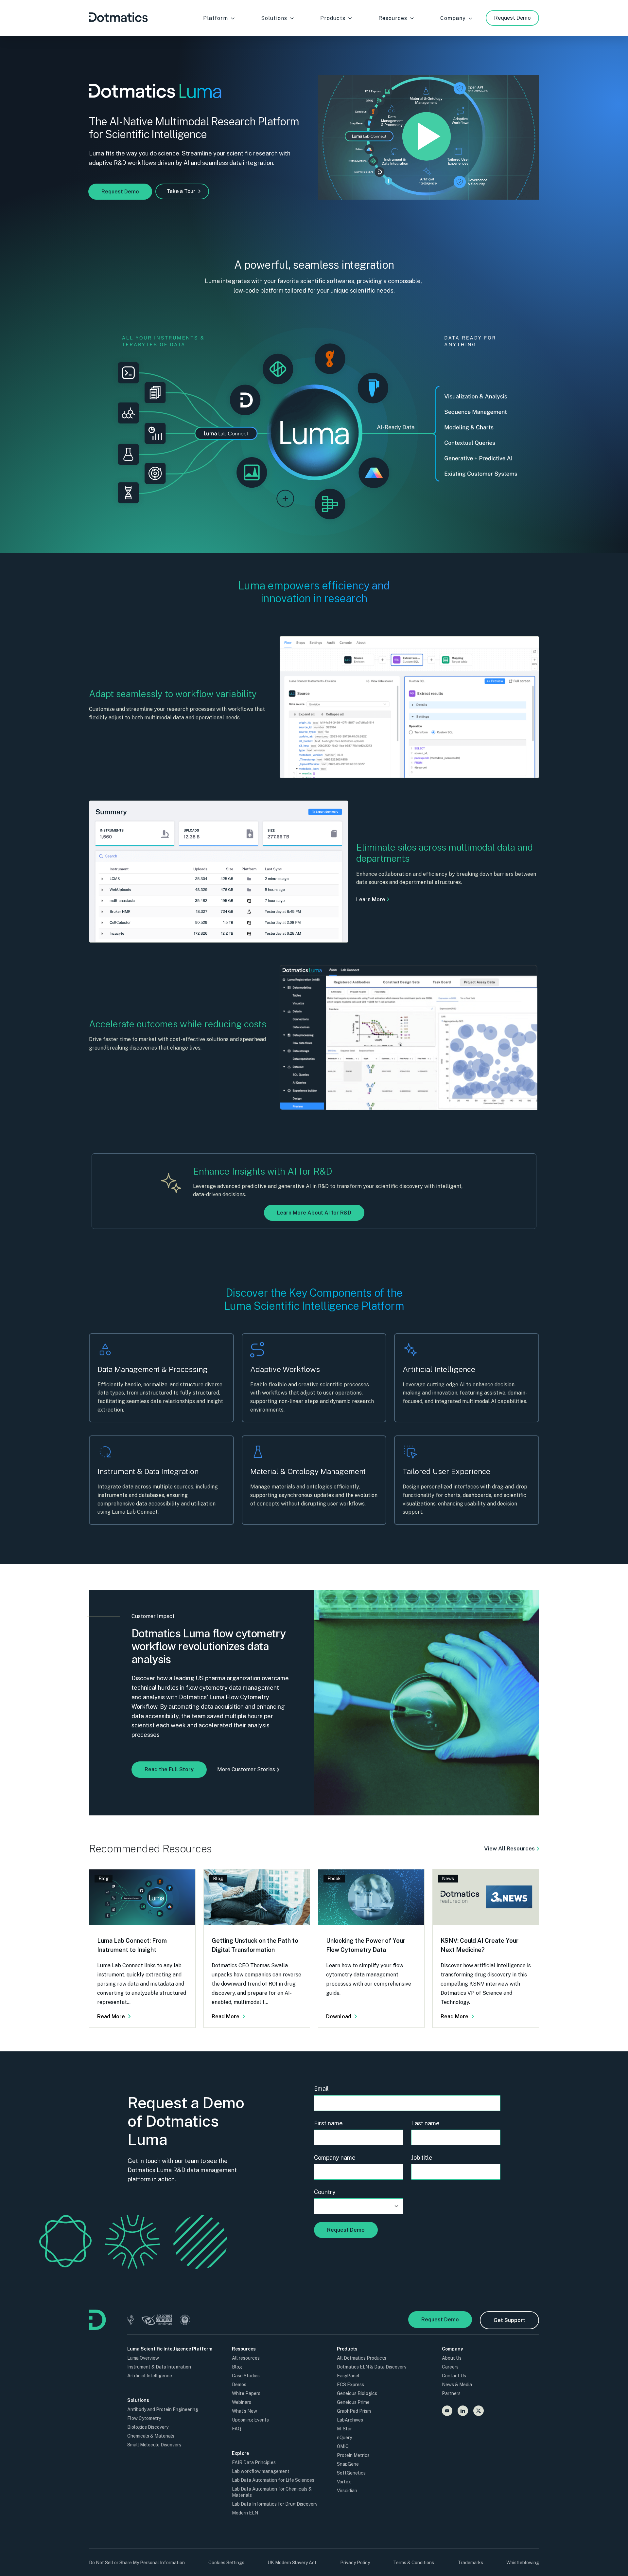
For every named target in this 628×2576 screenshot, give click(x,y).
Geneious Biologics (357, 2393)
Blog (237, 2367)
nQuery (344, 2438)
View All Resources (509, 1848)
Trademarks (470, 2563)
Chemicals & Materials (151, 2436)
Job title (422, 2158)
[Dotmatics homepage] (98, 2328)
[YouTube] (447, 2411)
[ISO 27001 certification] (157, 2320)
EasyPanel (348, 2376)
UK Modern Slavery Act (292, 2563)
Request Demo (512, 18)
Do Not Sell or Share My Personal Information (137, 2563)
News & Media (457, 2385)
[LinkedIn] (463, 2411)
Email (321, 2089)
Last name (425, 2123)
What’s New (244, 2411)
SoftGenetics (351, 2473)
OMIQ (343, 2446)
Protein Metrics (353, 2455)
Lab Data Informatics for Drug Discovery (275, 2504)
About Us (452, 2358)
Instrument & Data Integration (159, 2367)
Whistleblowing (523, 2563)
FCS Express (350, 2385)
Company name (335, 2158)
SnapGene (348, 2464)
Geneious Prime (353, 2402)
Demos (239, 2385)
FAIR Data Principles (254, 2462)
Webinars (242, 2402)
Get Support (509, 2320)
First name (328, 2123)
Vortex (344, 2482)
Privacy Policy (355, 2563)
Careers (450, 2367)
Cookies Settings (226, 2563)
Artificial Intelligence (150, 2376)
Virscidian (347, 2491)
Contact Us (454, 2376)
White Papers (246, 2393)
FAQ (236, 2429)
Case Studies (246, 2376)
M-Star (344, 2429)
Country (325, 2192)
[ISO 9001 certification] (185, 2320)
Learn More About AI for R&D (314, 1213)
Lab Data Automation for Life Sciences (273, 2480)
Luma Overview (143, 2358)
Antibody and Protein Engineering (163, 2409)
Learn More (371, 900)
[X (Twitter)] (479, 2411)
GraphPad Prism (354, 2411)
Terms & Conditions (414, 2563)
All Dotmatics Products (362, 2358)
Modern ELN (245, 2513)
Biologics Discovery (148, 2427)
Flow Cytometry (144, 2418)
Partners (451, 2393)
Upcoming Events (250, 2420)
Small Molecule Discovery (154, 2445)
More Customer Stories (246, 1769)
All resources (246, 2358)
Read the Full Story (169, 1769)
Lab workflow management (261, 2471)
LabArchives (350, 2420)
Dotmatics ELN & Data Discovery (372, 2367)
